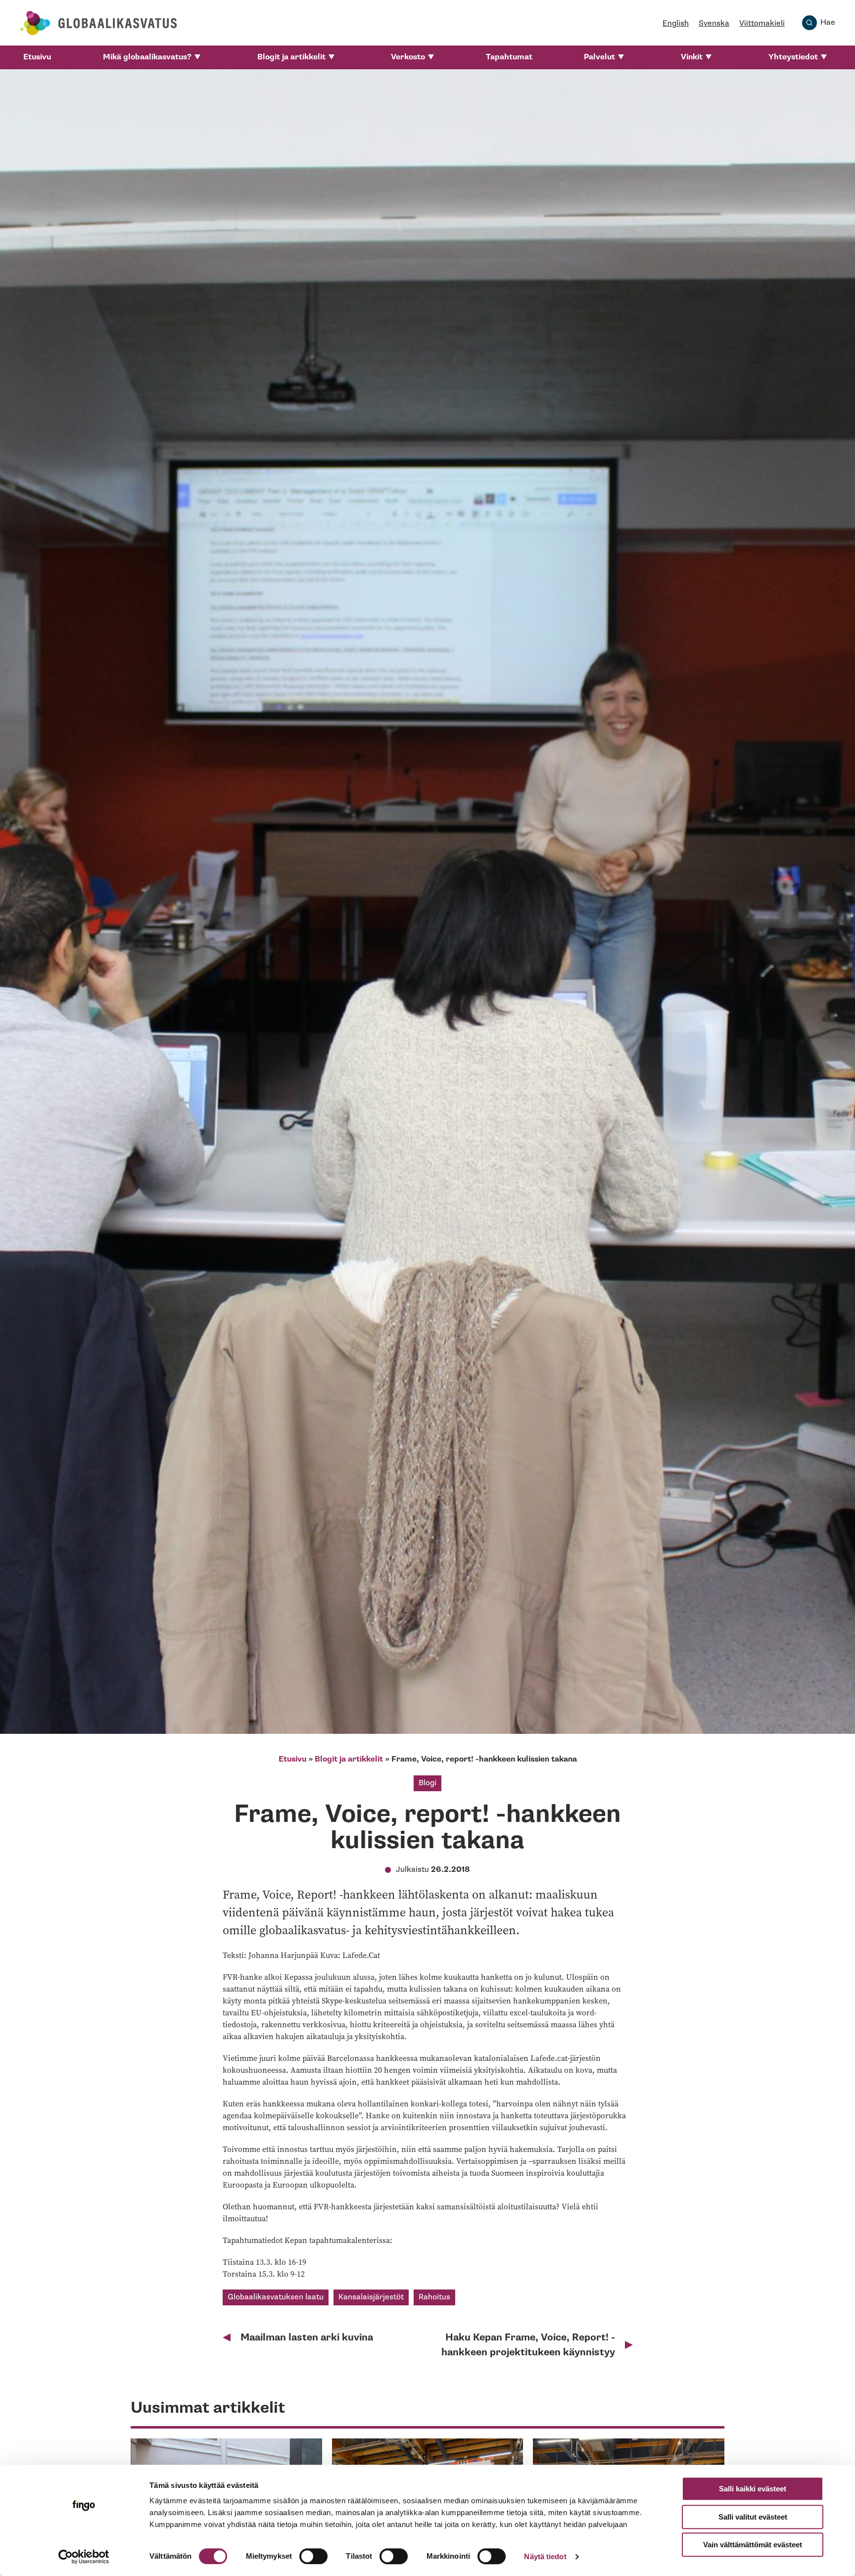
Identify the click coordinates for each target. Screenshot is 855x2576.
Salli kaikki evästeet (753, 2489)
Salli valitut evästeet (753, 2517)
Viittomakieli (762, 24)
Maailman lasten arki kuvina (307, 2337)
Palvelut (599, 57)
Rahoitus (434, 2297)
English (676, 24)
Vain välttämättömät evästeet (753, 2545)
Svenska (714, 24)
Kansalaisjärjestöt (371, 2297)
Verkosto (408, 57)
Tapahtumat (509, 57)
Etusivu (37, 57)
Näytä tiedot (545, 2556)
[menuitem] (37, 57)
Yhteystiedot (793, 57)
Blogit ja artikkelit (291, 57)
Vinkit (692, 57)
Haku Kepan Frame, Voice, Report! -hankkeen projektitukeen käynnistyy (528, 2345)
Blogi (427, 1783)
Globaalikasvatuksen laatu (276, 2297)
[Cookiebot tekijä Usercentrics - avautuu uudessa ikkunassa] (84, 2557)
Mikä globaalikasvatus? (147, 57)
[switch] (313, 2556)
